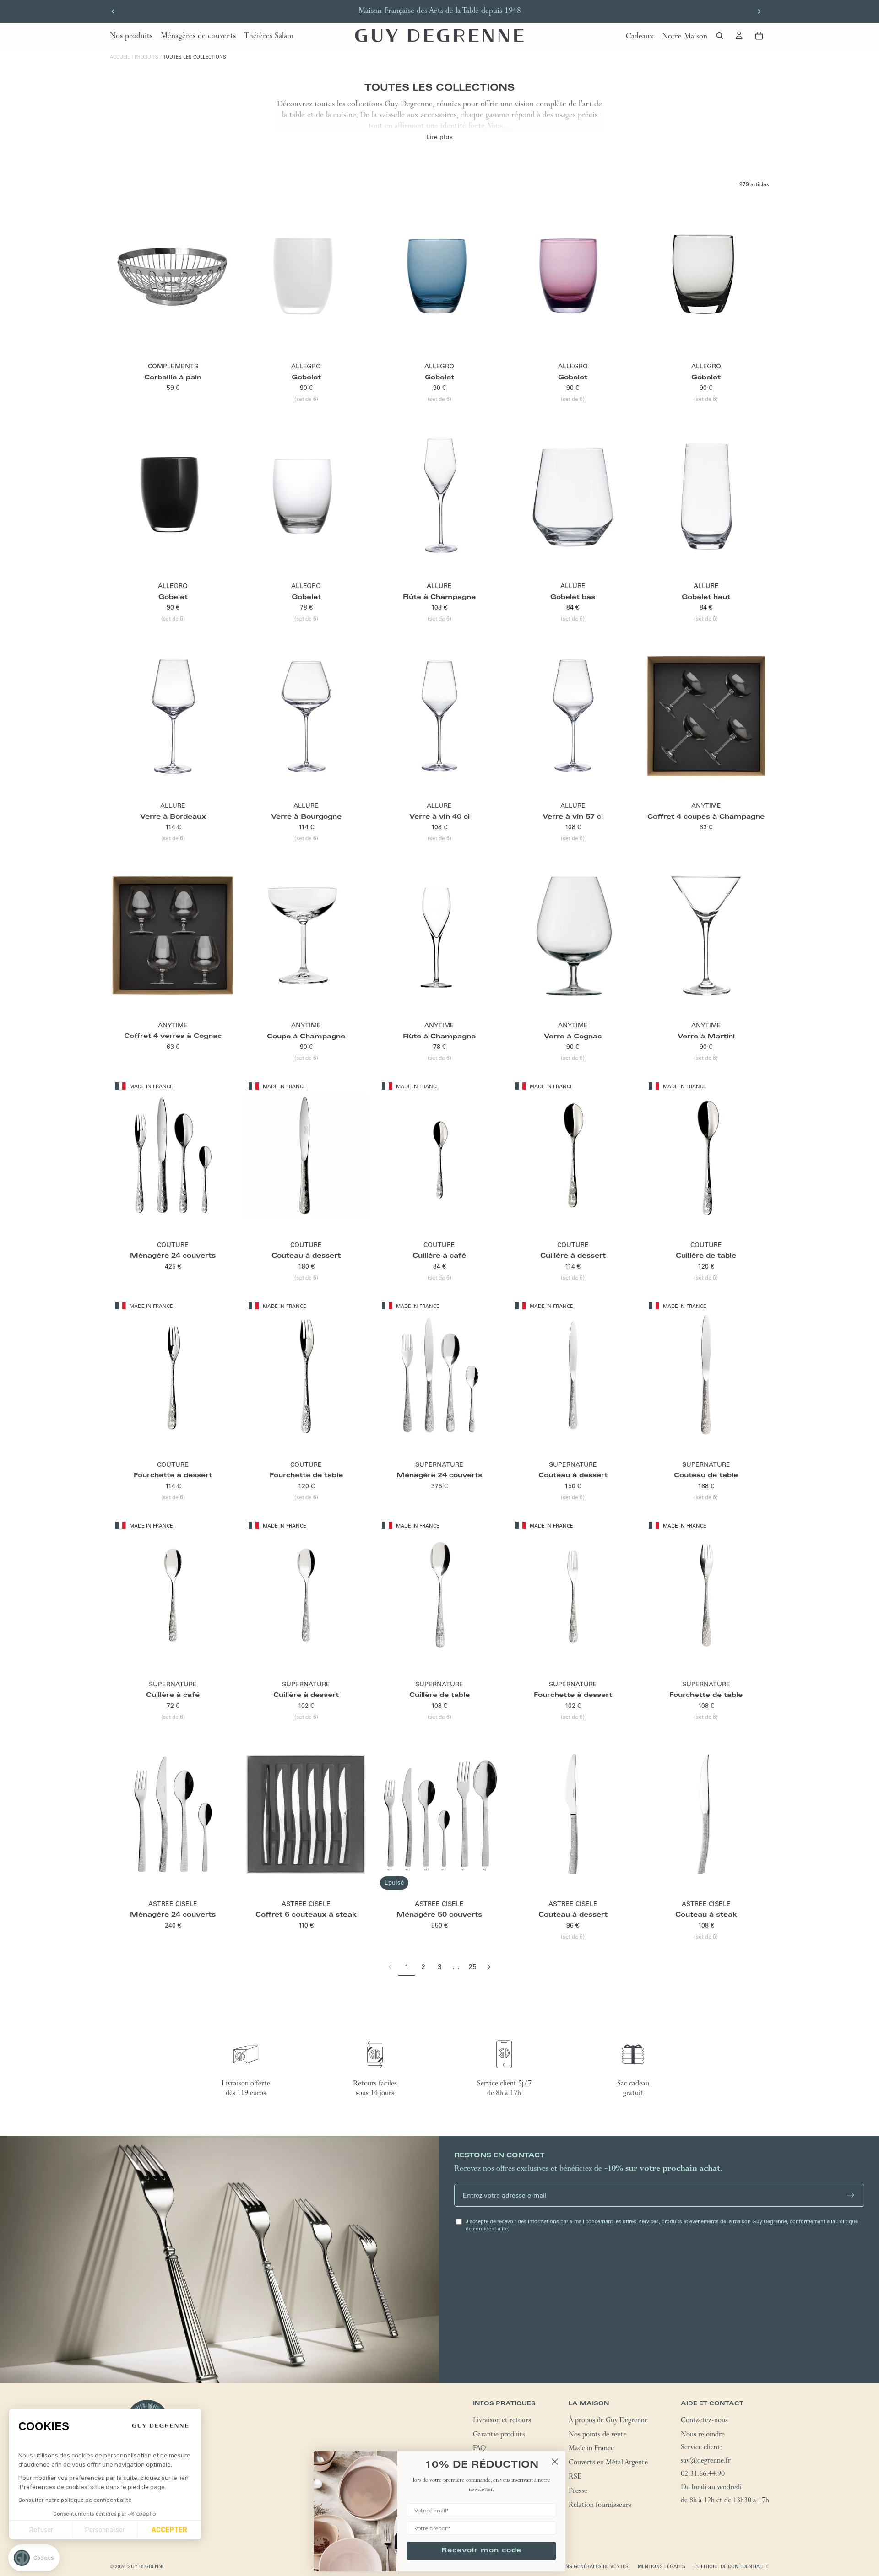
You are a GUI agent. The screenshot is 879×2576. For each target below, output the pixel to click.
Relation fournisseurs (600, 2506)
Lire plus (439, 137)
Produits (146, 57)
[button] (34, 2558)
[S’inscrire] (851, 2195)
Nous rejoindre (703, 2436)
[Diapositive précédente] (113, 11)
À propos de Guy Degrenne (608, 2421)
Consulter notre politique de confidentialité (75, 2500)
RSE (575, 2478)
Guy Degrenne (146, 2567)
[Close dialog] (555, 2462)
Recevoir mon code (481, 2551)
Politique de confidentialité (732, 2567)
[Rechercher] (720, 36)
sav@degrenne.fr (706, 2462)
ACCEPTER (169, 2530)
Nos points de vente (598, 2436)
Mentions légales (662, 2567)
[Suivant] (489, 1967)
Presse (578, 2492)
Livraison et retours (502, 2421)
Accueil (120, 57)
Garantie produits (499, 2436)
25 (472, 1966)
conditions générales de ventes (586, 2567)
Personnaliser (105, 2530)
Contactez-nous (704, 2421)
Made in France (591, 2450)
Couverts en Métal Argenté (608, 2463)
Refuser (41, 2530)
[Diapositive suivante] (759, 11)
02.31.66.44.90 (703, 2475)
